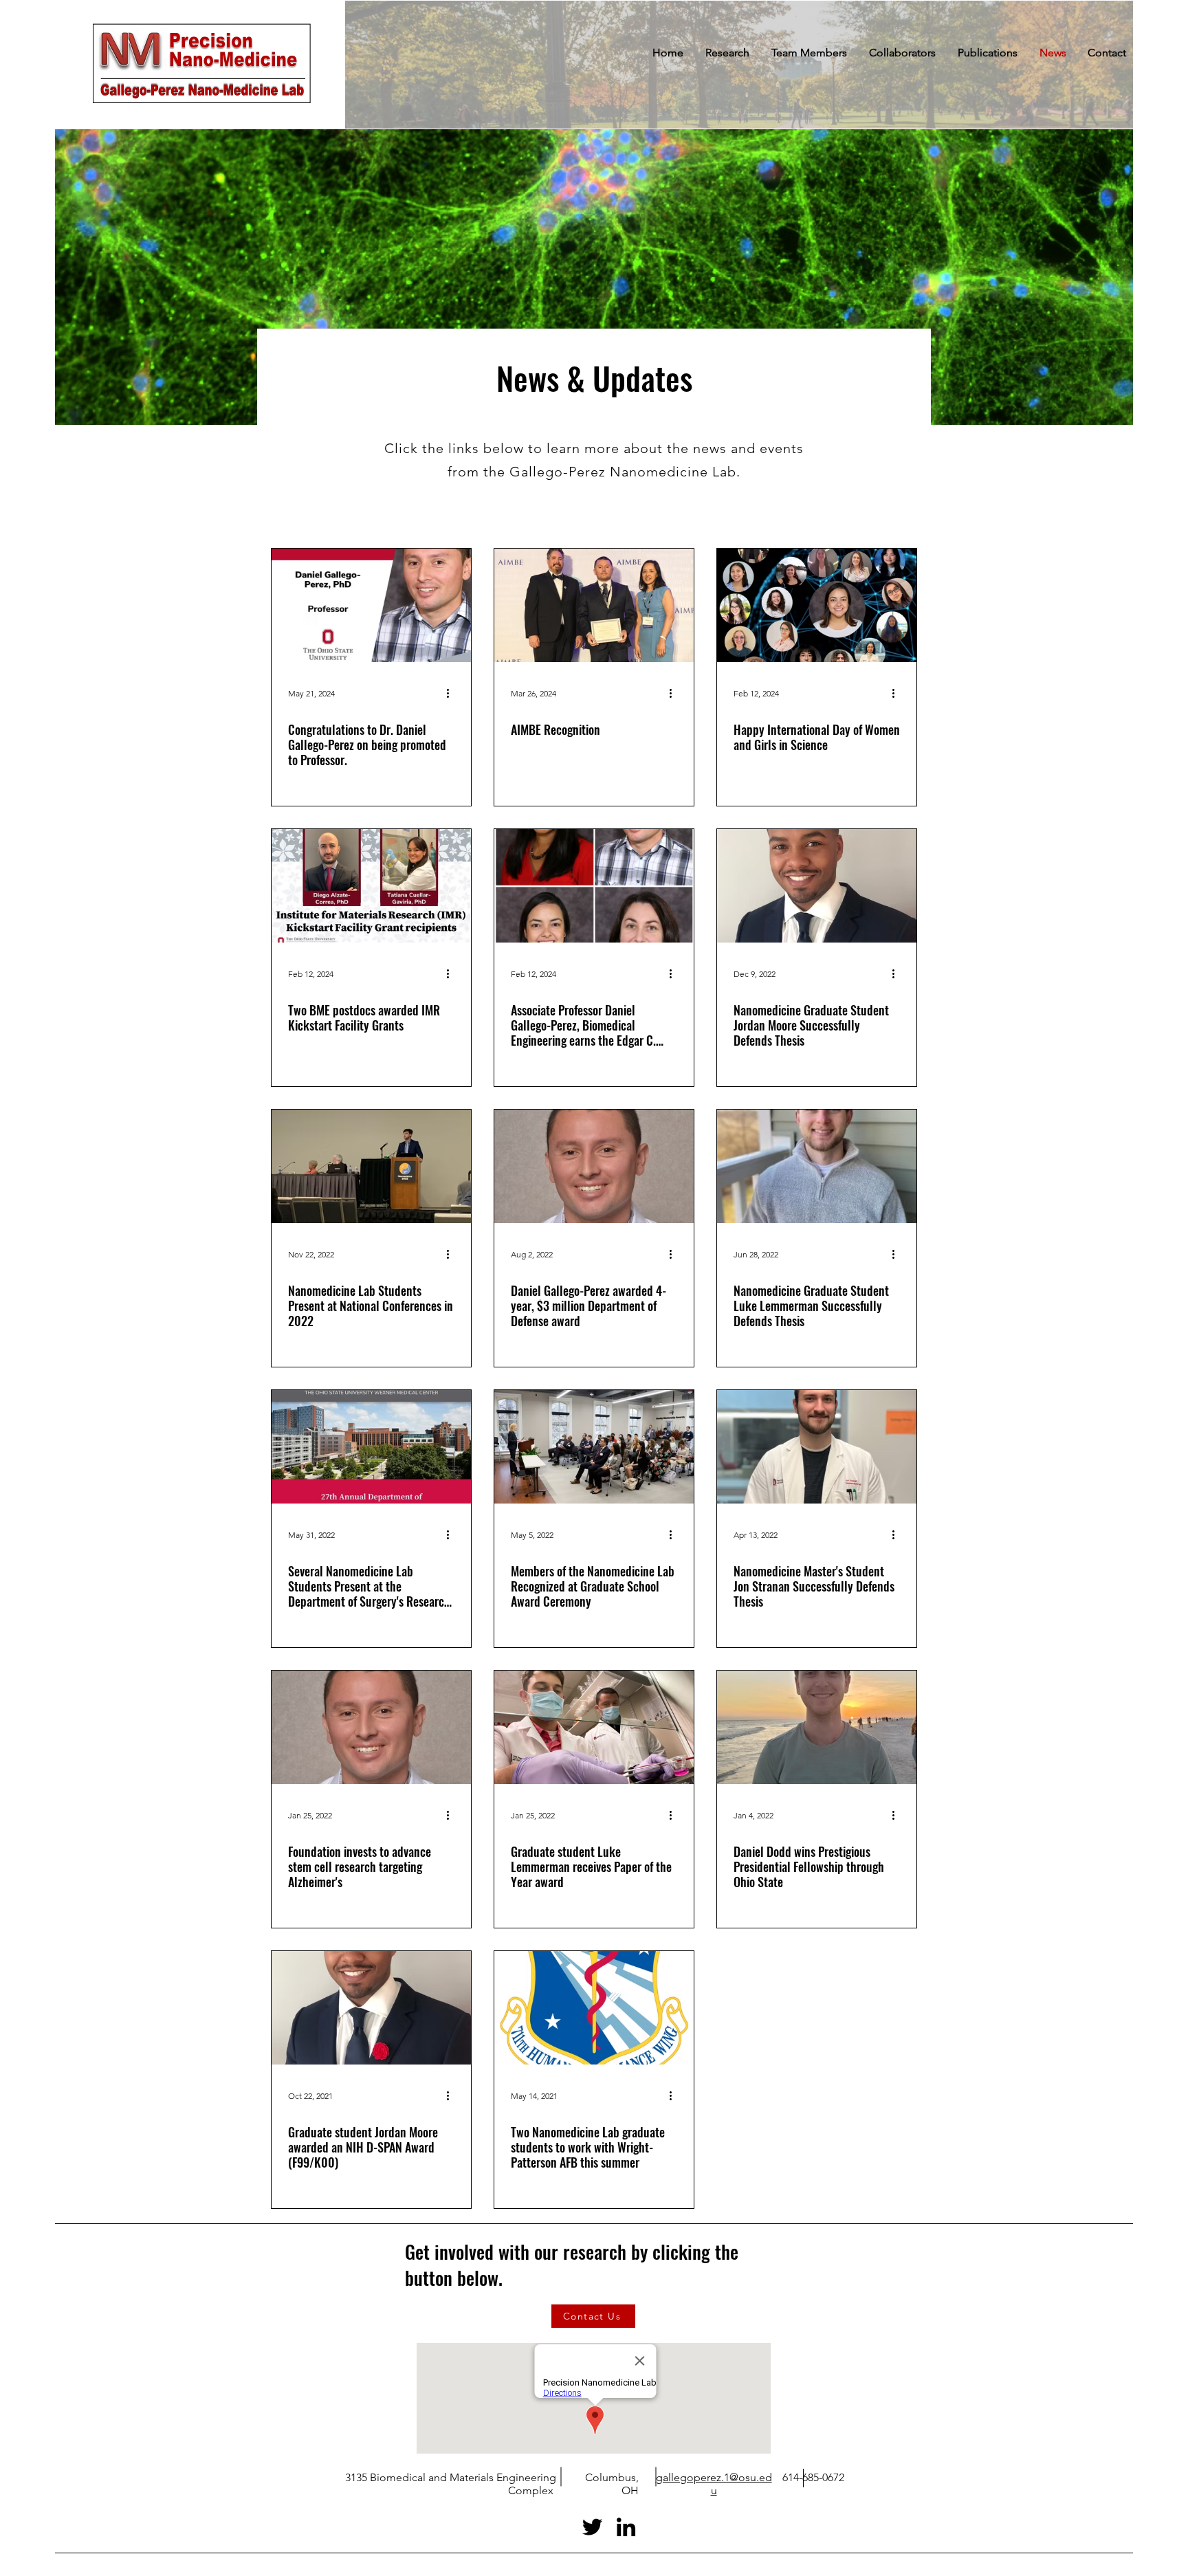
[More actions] (452, 693)
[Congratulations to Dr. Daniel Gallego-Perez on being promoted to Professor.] (371, 605)
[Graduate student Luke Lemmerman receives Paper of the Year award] (594, 1727)
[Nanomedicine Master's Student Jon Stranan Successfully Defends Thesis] (817, 1447)
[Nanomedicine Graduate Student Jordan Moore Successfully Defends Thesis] (817, 886)
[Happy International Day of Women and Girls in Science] (817, 605)
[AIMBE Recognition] (594, 605)
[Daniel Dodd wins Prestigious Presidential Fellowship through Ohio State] (817, 1727)
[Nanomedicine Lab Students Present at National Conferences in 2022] (371, 1166)
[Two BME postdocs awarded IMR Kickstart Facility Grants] (371, 886)
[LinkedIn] (626, 2527)
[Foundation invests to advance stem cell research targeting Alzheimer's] (371, 1727)
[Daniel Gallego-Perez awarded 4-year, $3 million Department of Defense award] (594, 1166)
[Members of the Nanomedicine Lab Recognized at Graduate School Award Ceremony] (594, 1447)
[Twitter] (592, 2527)
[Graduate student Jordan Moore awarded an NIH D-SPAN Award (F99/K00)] (371, 2008)
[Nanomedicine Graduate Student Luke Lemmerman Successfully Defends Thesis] (817, 1166)
